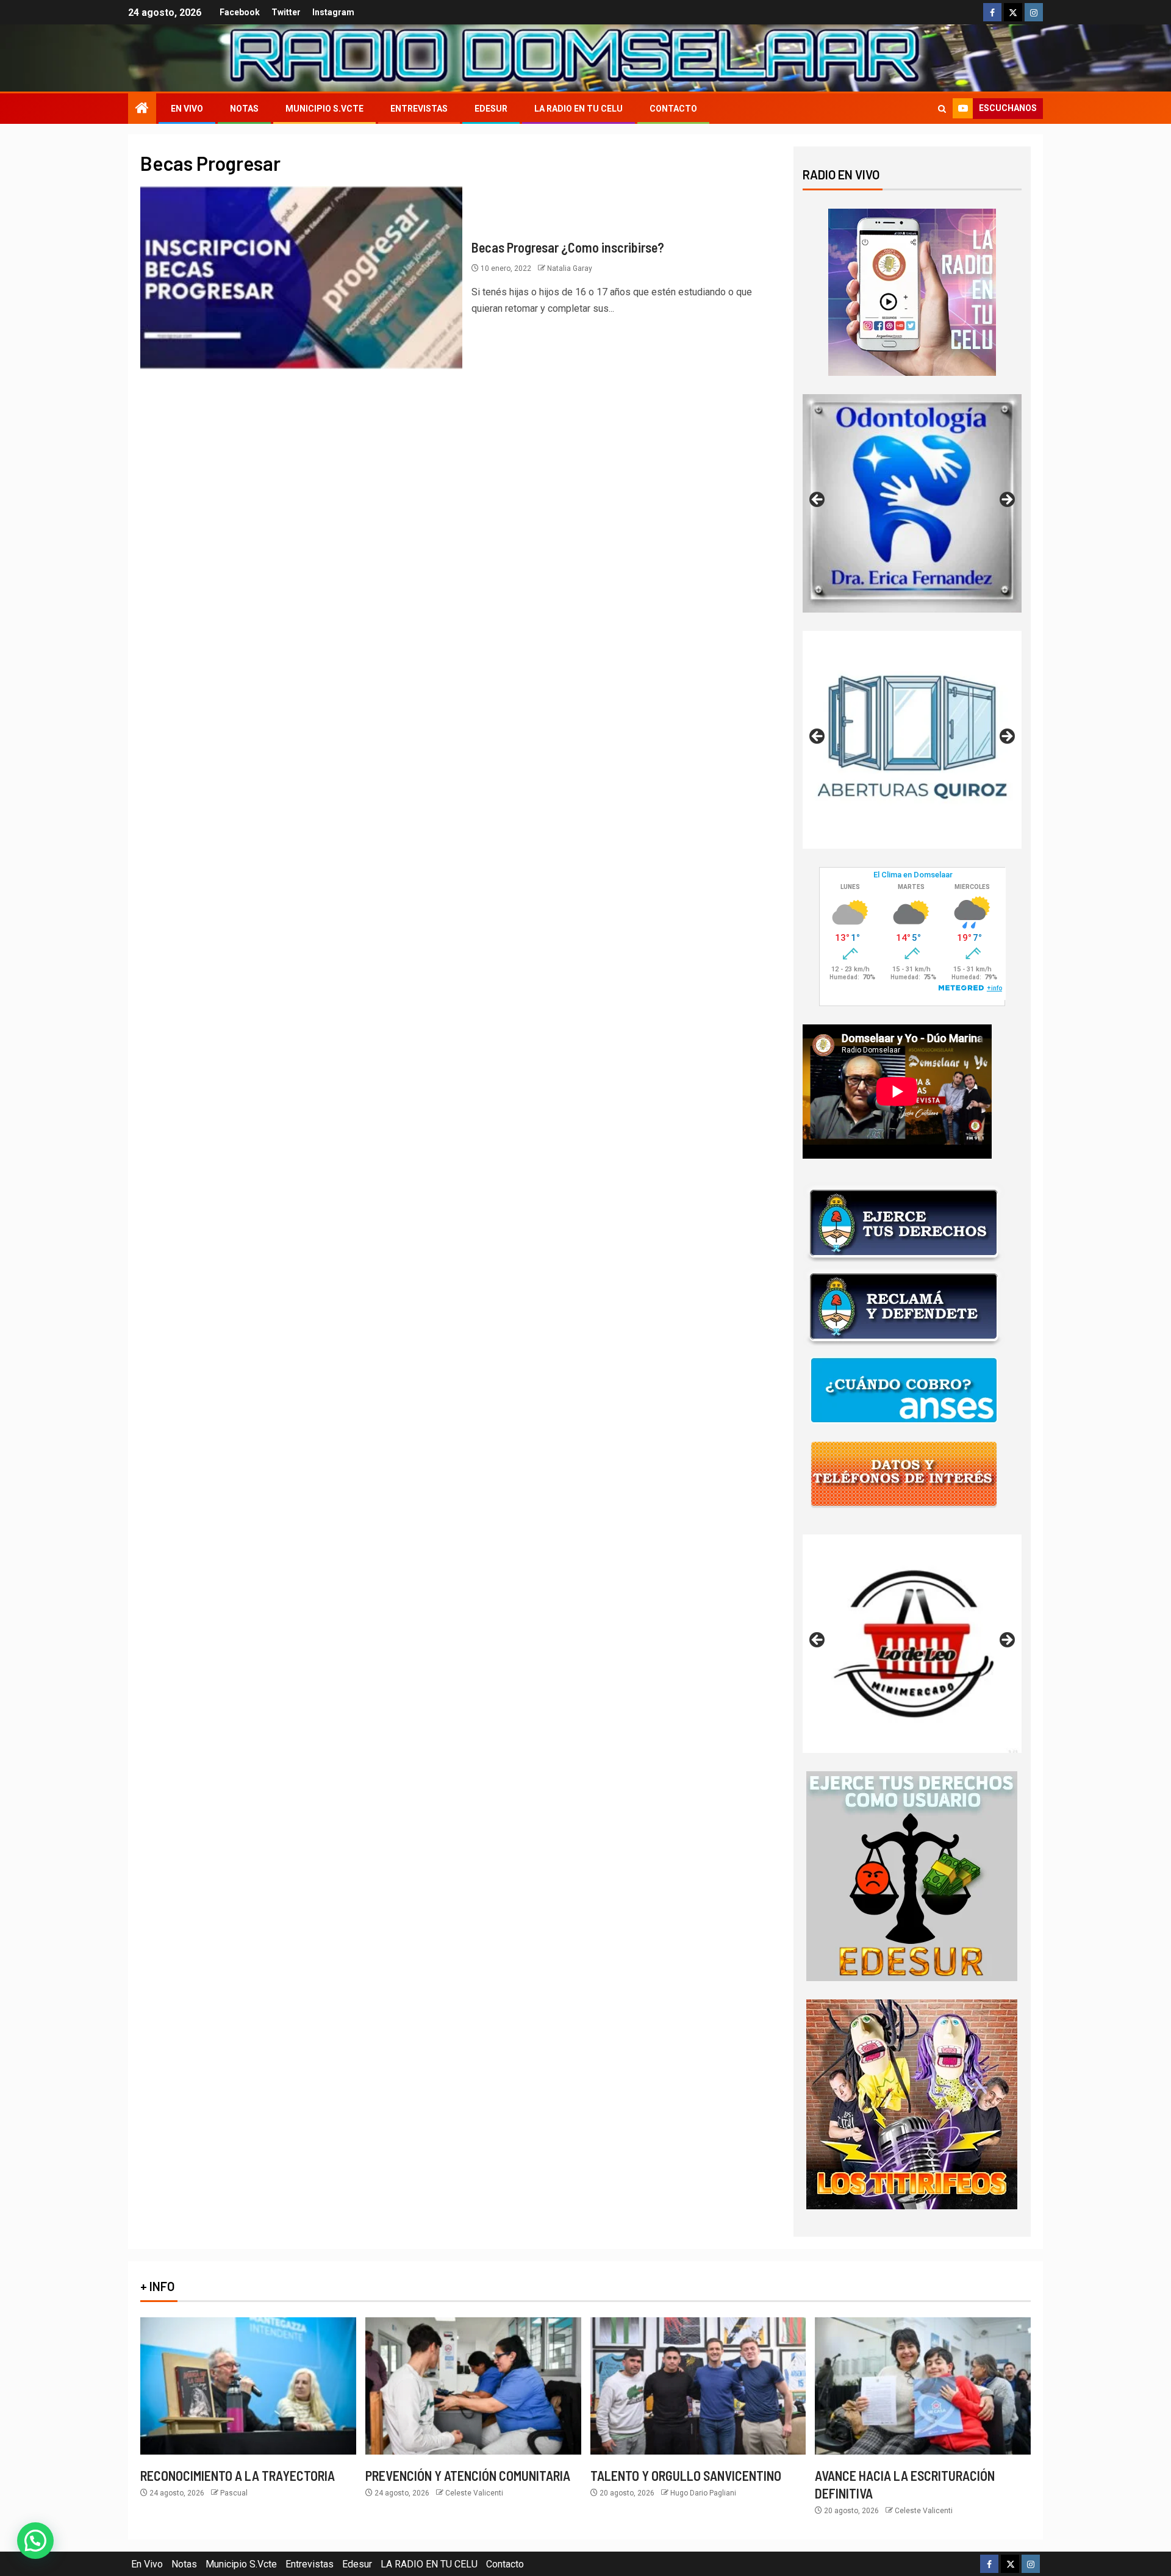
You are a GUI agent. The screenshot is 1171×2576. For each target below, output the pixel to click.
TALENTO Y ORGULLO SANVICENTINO (686, 2475)
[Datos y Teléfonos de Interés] (904, 1473)
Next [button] (1006, 500)
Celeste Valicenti (474, 2493)
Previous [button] (818, 500)
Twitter (286, 12)
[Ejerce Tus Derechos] (904, 1222)
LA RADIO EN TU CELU (578, 109)
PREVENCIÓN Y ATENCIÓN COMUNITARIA (468, 2475)
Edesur (491, 109)
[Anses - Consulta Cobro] (904, 1390)
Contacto (673, 109)
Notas (244, 109)
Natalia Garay (570, 268)
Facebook (240, 12)
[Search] (942, 109)
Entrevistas (419, 109)
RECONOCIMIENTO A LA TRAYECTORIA (238, 2475)
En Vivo (187, 109)
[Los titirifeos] (912, 2103)
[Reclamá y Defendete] (904, 1306)
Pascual (234, 2493)
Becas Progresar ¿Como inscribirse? (568, 247)
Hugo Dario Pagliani (703, 2493)
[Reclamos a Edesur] (912, 1875)
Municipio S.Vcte (324, 109)
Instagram (333, 12)
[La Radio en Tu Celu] (912, 291)
